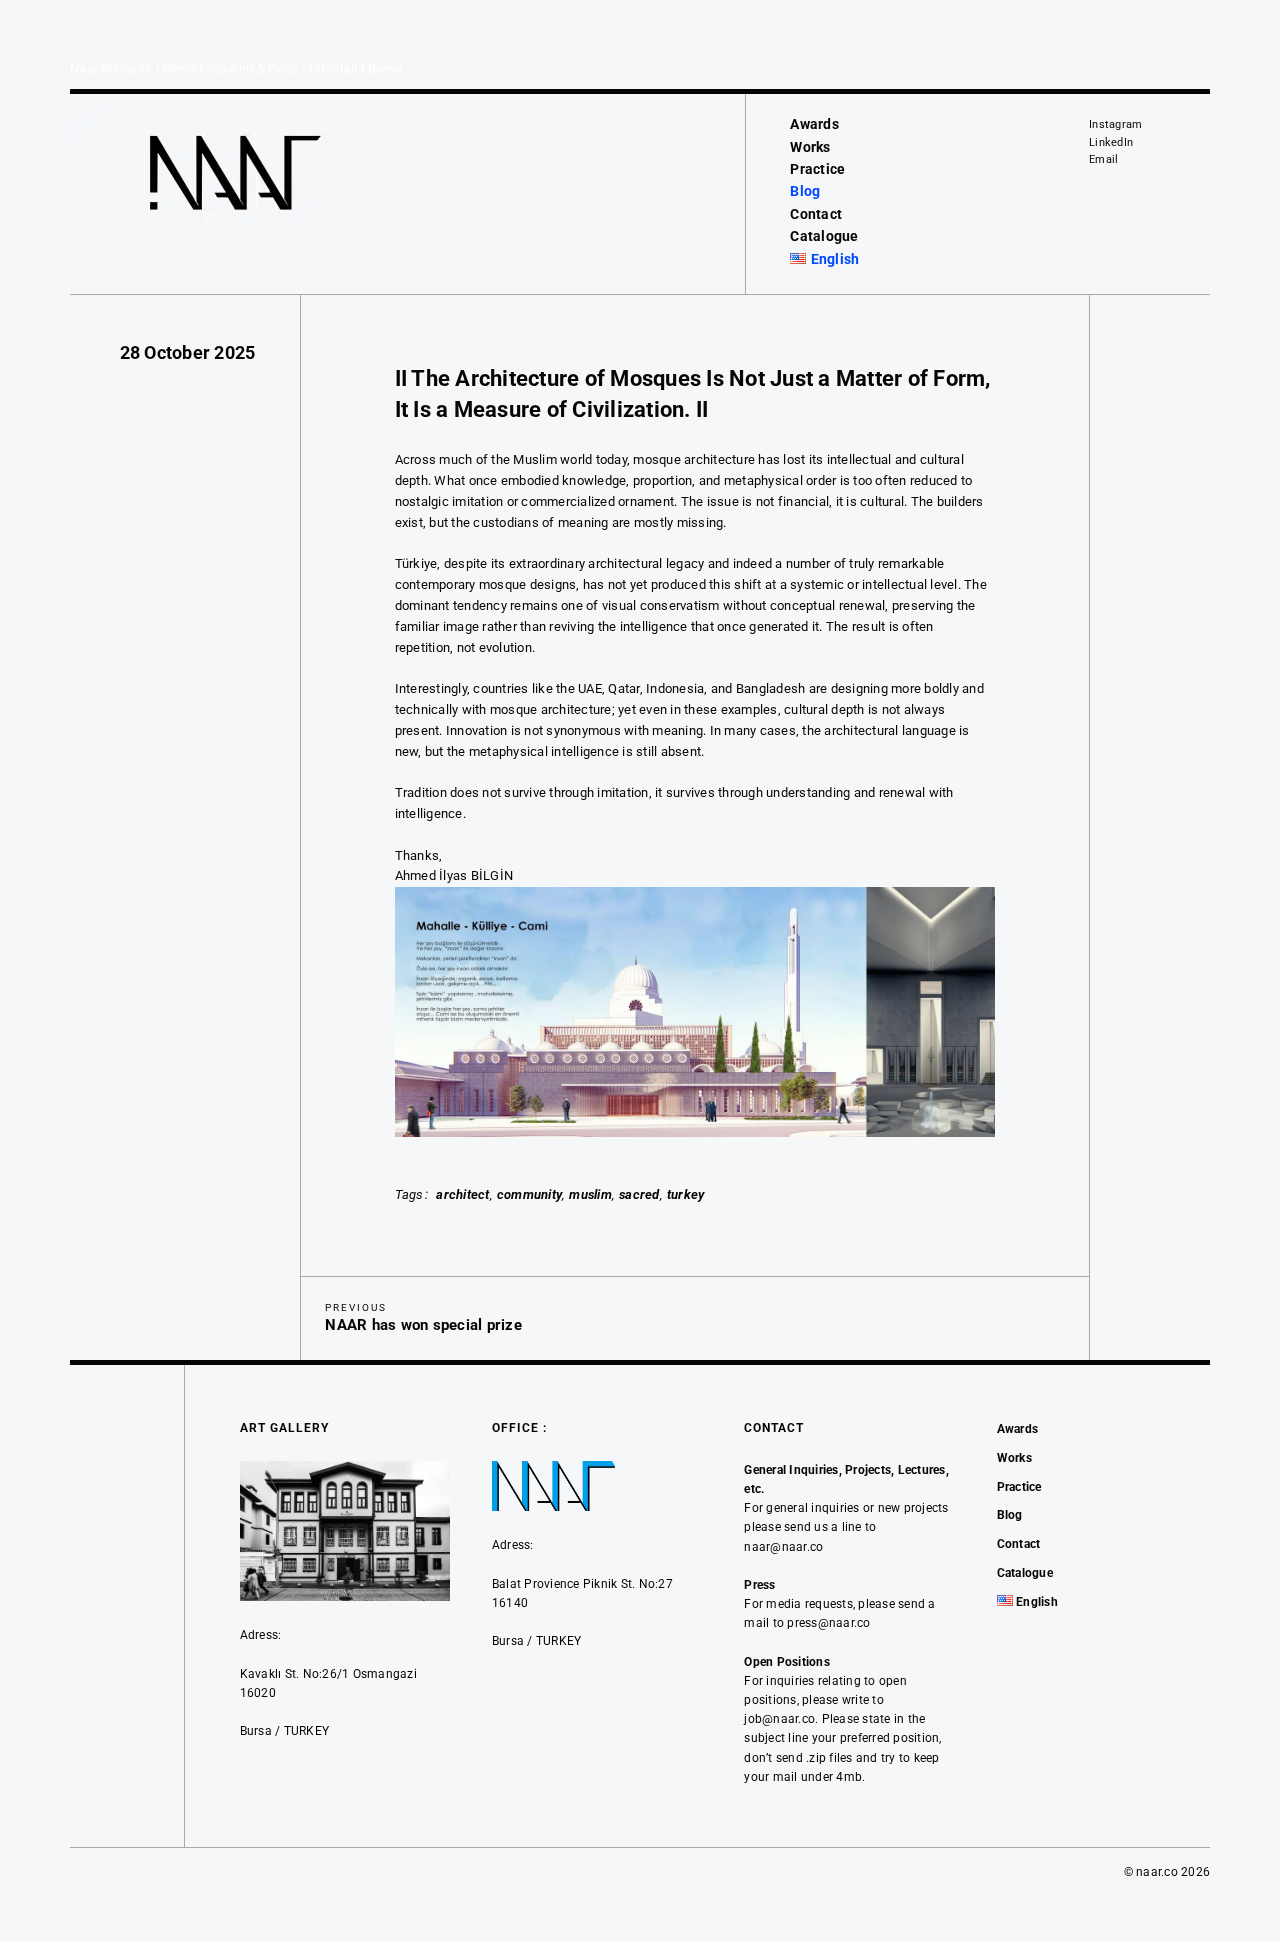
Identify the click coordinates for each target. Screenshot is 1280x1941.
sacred (639, 1194)
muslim (590, 1194)
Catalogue (824, 236)
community (529, 1194)
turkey (686, 1194)
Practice (817, 169)
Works (810, 147)
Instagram (1115, 124)
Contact (816, 214)
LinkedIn (1111, 142)
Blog (805, 191)
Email (1103, 159)
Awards (814, 124)
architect (462, 1194)
